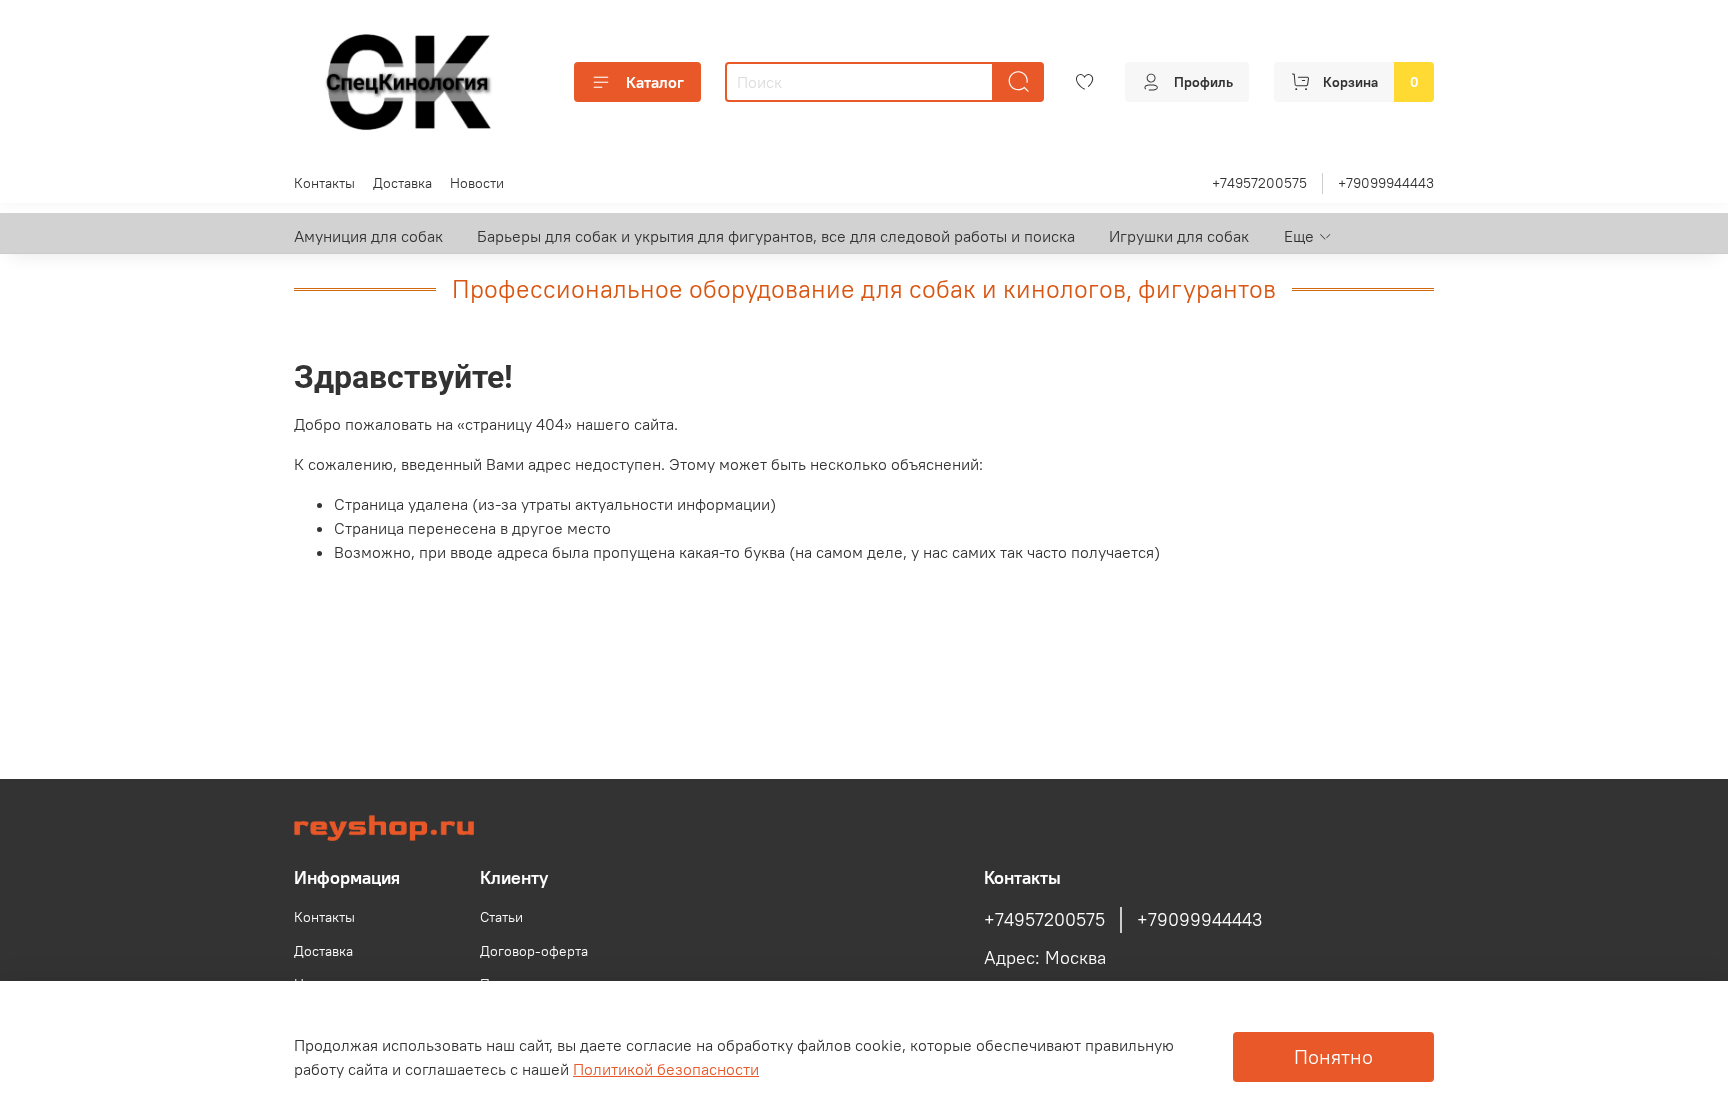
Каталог (655, 82)
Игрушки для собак (1179, 236)
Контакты (324, 183)
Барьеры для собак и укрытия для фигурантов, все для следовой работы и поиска (776, 236)
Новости (477, 183)
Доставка (402, 183)
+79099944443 (1386, 183)
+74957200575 (1259, 183)
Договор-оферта (534, 951)
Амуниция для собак (368, 236)
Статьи (501, 917)
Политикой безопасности (666, 1069)
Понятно (1333, 1056)
